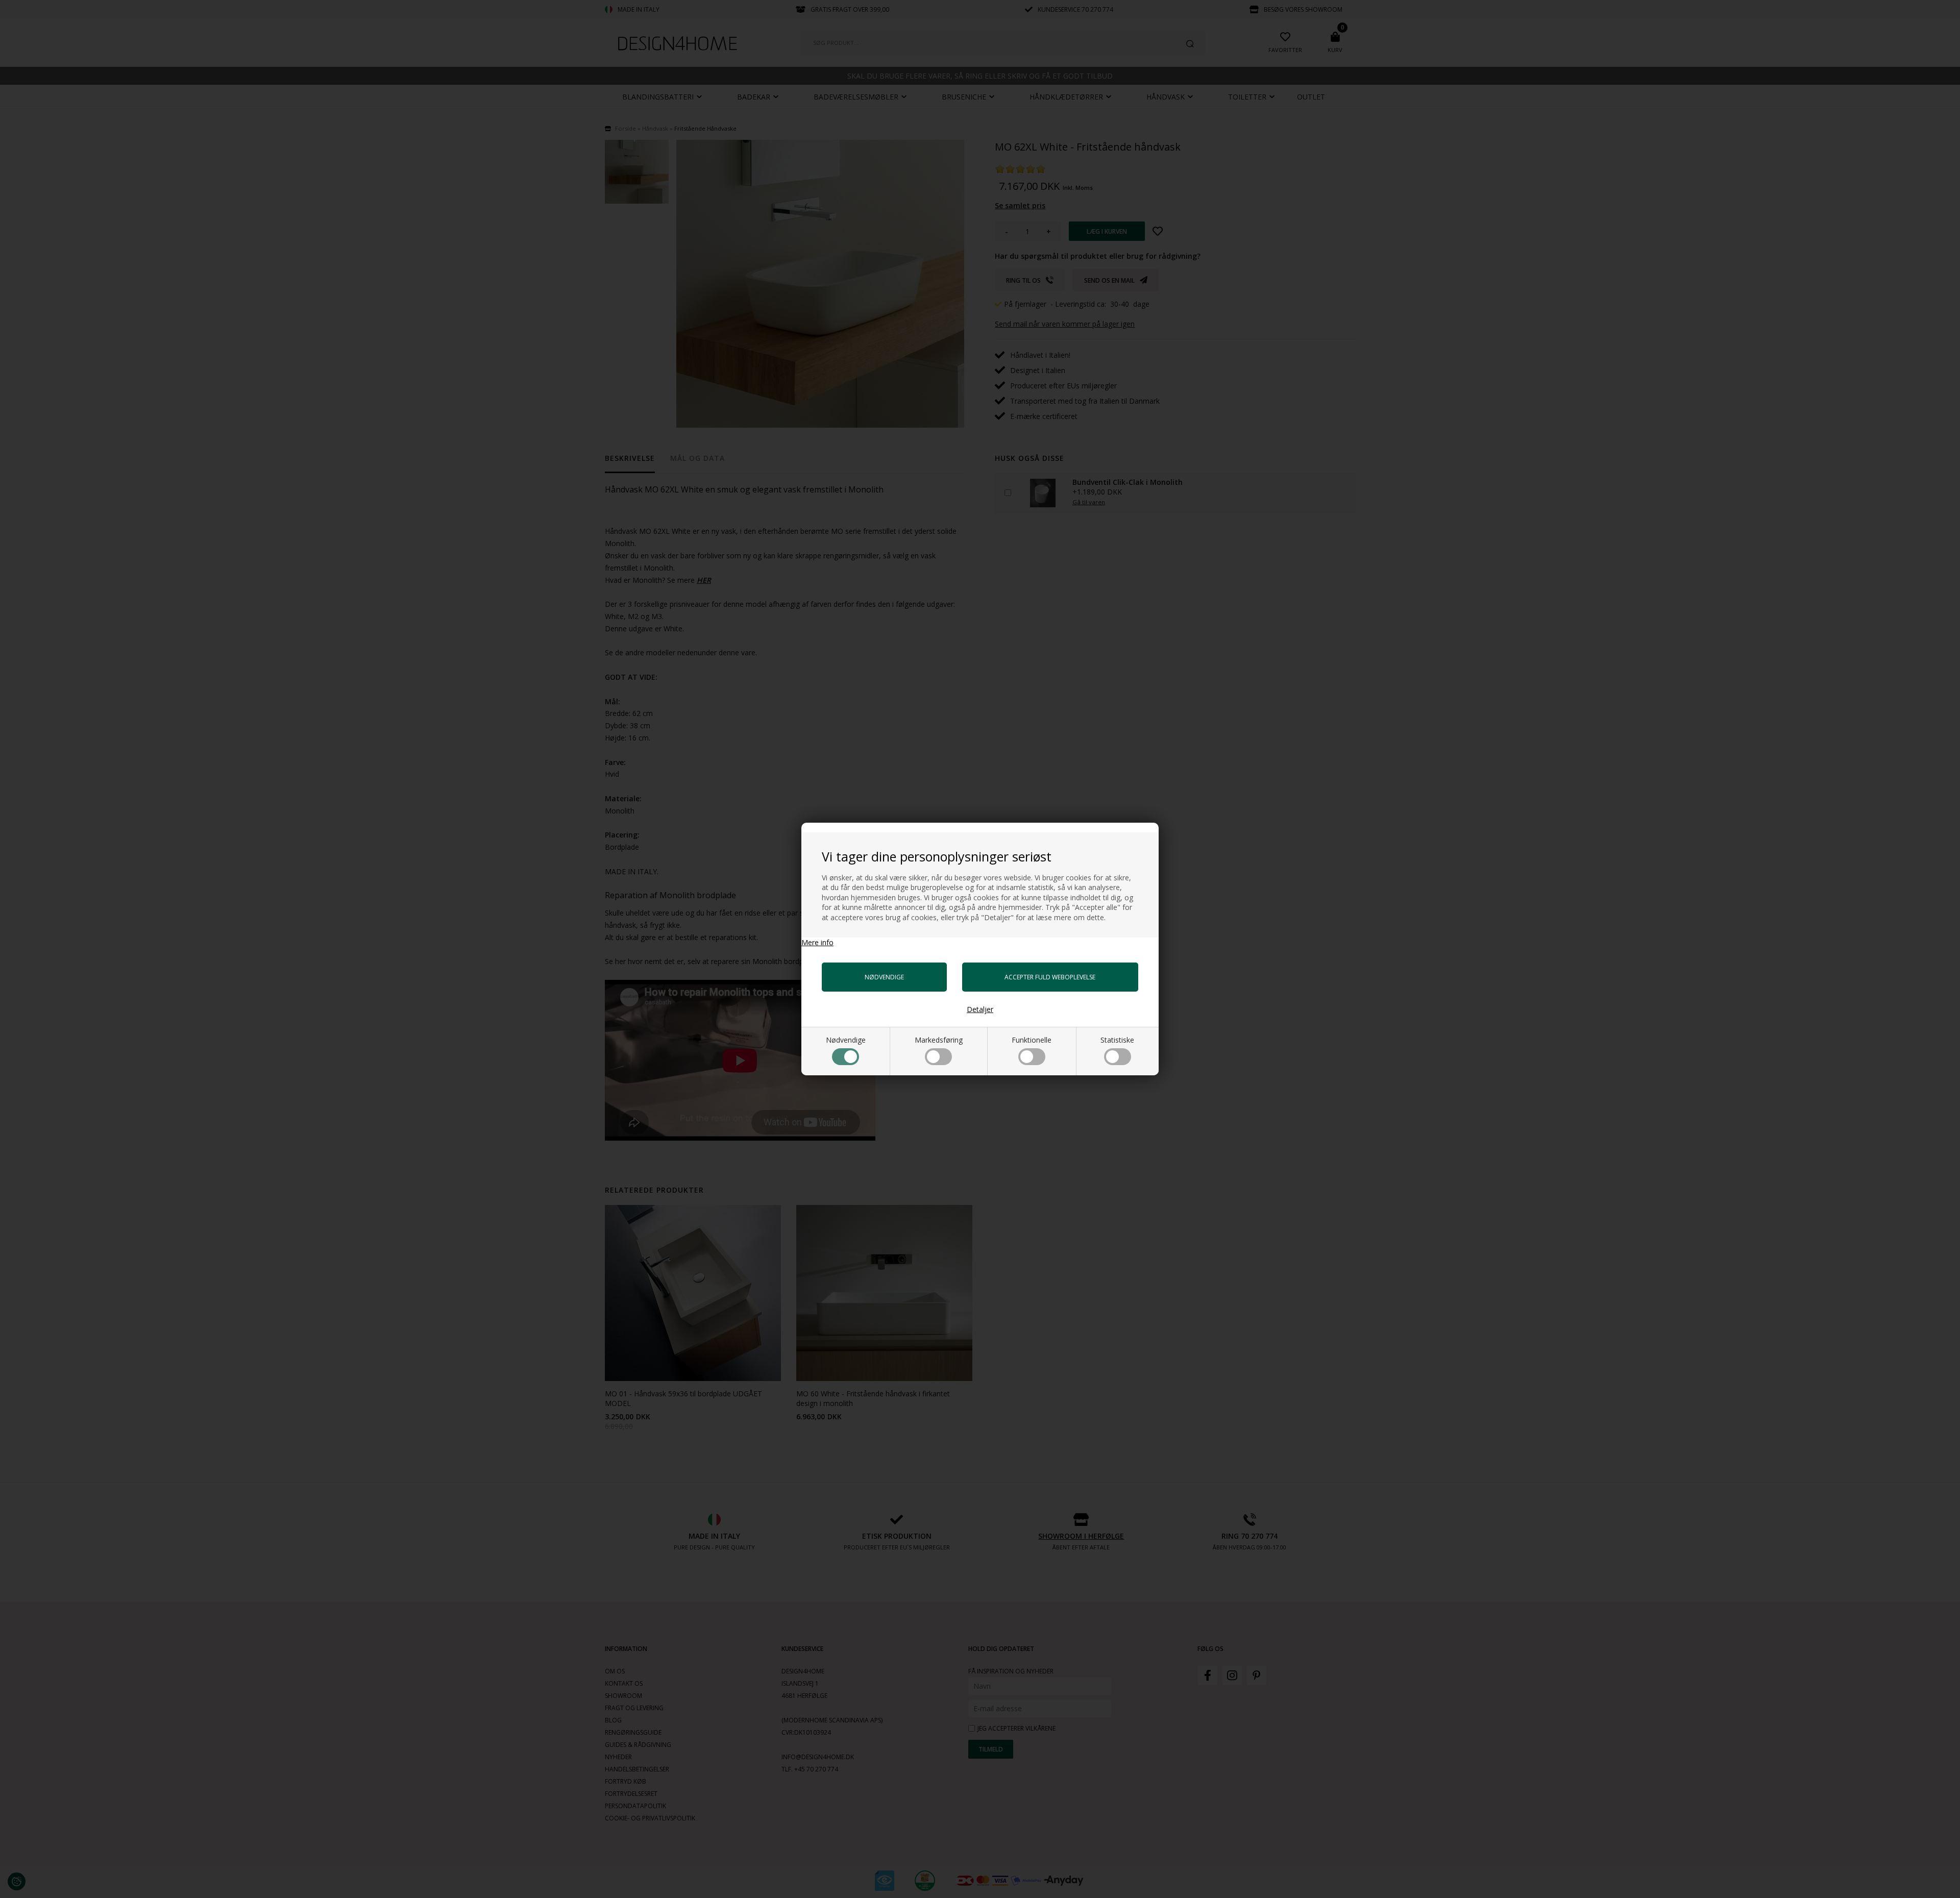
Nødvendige (846, 1040)
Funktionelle (1032, 1040)
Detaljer (980, 1009)
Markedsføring (939, 1040)
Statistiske (1117, 1040)
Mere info (817, 942)
